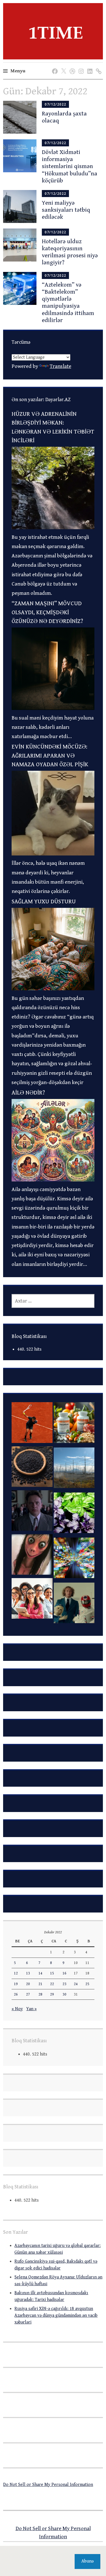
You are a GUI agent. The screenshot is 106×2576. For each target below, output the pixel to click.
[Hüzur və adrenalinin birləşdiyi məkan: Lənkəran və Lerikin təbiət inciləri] (53, 528)
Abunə (87, 2561)
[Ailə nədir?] (53, 1180)
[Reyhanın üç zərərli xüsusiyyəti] (74, 1514)
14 (40, 1973)
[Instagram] (80, 66)
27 (28, 1994)
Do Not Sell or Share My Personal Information (48, 2485)
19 (16, 1984)
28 (40, 1994)
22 (52, 1984)
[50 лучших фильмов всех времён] (32, 1512)
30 (64, 1994)
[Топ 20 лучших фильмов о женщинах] (32, 1600)
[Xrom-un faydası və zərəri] (74, 1424)
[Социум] (98, 66)
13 (28, 1973)
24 (76, 1984)
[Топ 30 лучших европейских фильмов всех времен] (74, 1605)
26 (16, 1994)
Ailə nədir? (28, 1093)
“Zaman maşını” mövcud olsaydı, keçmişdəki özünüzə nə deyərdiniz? (47, 612)
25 (87, 1984)
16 (64, 1973)
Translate (60, 366)
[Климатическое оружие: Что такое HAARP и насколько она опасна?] (74, 1469)
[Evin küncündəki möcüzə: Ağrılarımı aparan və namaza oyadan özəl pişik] (53, 854)
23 (64, 1984)
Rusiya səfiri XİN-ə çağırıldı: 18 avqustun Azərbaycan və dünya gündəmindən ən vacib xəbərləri (56, 2315)
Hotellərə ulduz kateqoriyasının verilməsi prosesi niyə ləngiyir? (70, 252)
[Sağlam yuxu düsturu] (53, 989)
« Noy (17, 2009)
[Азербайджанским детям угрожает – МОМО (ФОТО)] (32, 1556)
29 (52, 1994)
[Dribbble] (71, 66)
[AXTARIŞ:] (53, 1301)
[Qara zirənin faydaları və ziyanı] (32, 1468)
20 (28, 1984)
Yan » (32, 2009)
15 (52, 1973)
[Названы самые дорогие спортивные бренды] (32, 1424)
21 (40, 1984)
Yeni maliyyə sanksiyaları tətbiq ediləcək (66, 210)
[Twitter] (63, 66)
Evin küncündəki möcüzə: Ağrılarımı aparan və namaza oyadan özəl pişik (50, 756)
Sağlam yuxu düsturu (44, 902)
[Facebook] (54, 66)
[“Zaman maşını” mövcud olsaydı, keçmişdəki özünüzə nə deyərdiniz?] (53, 708)
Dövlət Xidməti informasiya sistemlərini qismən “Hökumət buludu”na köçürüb (70, 167)
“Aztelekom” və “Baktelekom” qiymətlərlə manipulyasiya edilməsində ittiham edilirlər (68, 303)
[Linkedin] (89, 66)
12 (16, 1973)
